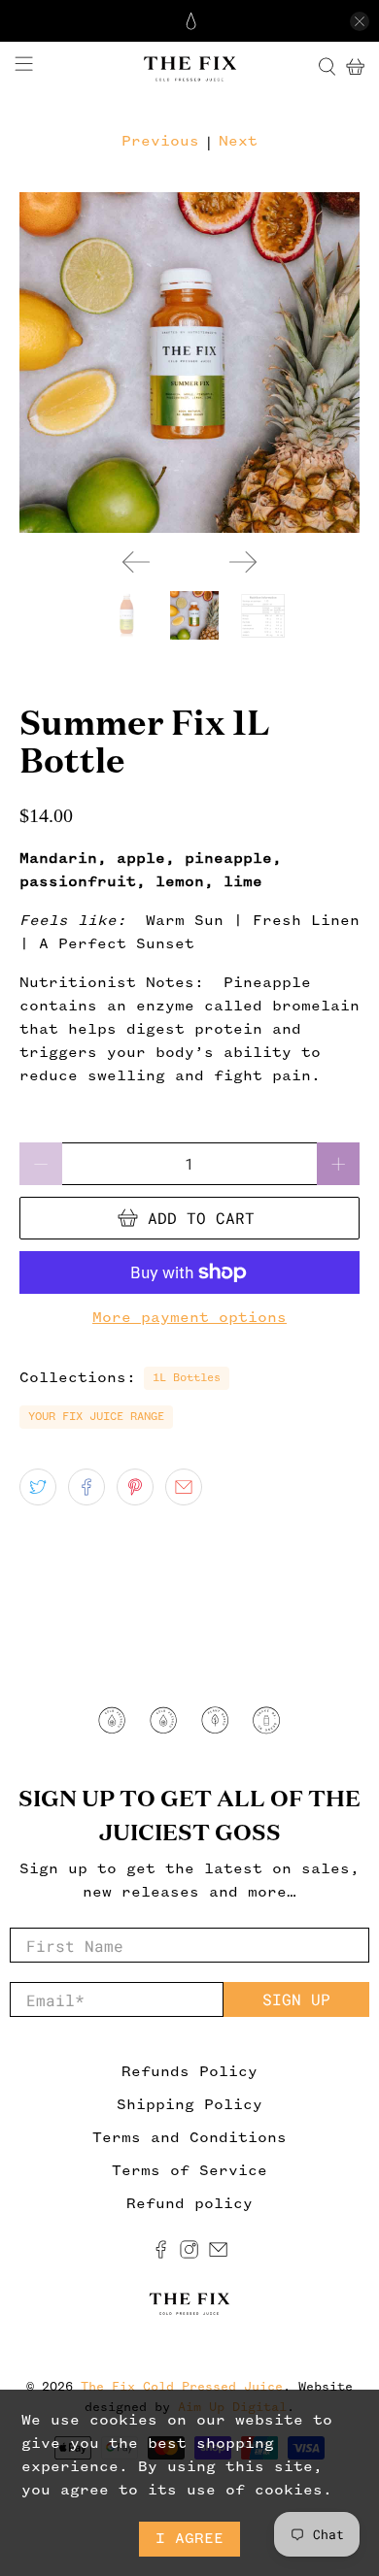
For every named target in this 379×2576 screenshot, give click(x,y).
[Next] (243, 562)
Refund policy (189, 2204)
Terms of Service (189, 2171)
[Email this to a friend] (184, 1487)
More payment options (189, 1318)
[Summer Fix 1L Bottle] (190, 363)
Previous (160, 142)
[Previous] (136, 562)
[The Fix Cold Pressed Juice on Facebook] (161, 2255)
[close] (360, 21)
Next (238, 142)
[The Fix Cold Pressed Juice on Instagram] (189, 2255)
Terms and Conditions (189, 2138)
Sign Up (296, 1999)
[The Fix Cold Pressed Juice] (190, 67)
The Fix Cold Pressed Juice (182, 2387)
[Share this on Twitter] (38, 1487)
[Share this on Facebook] (86, 1487)
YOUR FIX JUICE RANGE (96, 1417)
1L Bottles (187, 1378)
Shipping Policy (189, 2105)
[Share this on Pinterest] (135, 1487)
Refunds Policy (189, 2072)
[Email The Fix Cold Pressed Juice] (218, 2255)
